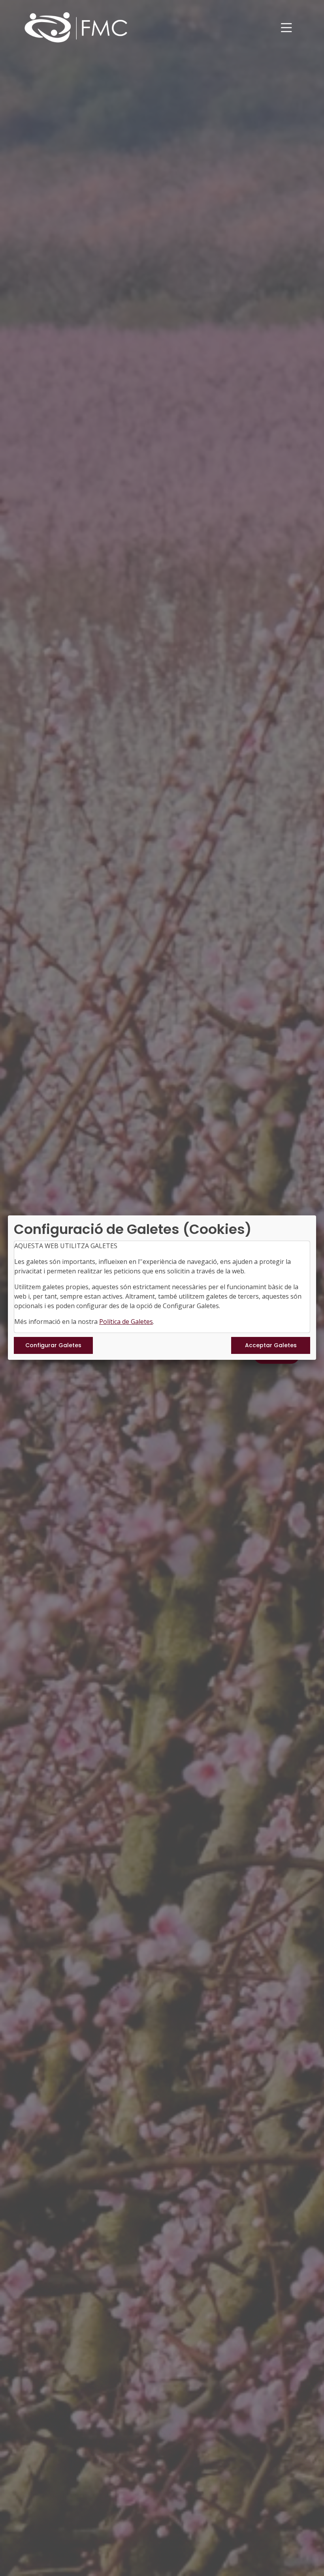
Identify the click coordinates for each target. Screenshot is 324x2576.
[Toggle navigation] (286, 28)
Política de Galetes (126, 1322)
